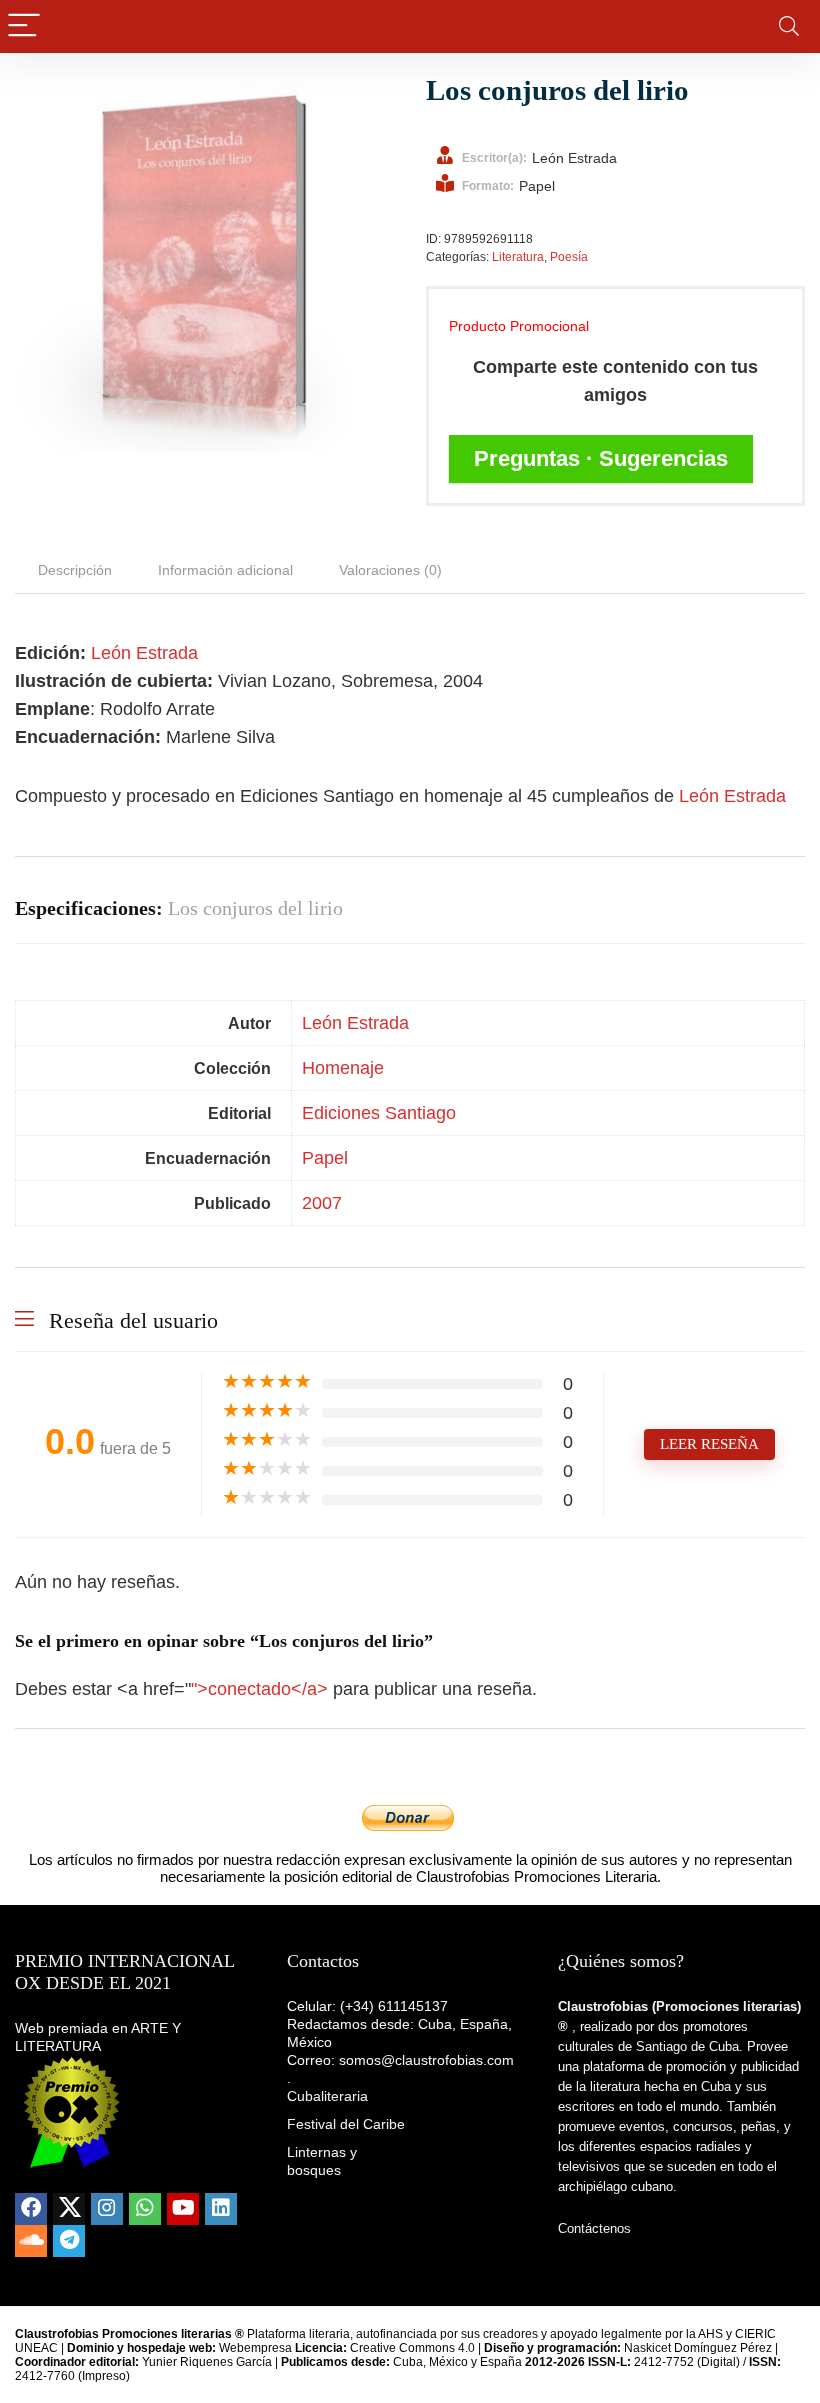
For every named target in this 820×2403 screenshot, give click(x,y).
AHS (710, 2334)
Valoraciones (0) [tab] (390, 570)
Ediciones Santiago (379, 1113)
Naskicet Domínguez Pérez (698, 2348)
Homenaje (343, 1068)
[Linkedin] (221, 2209)
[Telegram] (69, 2241)
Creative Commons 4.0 (414, 2348)
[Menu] (24, 26)
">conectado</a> (262, 1689)
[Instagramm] (107, 2209)
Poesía (569, 257)
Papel (325, 1158)
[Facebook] (31, 2209)
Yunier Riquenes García (207, 2362)
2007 (322, 1203)
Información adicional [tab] (225, 570)
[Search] (789, 26)
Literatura (518, 257)
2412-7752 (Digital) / (668, 2362)
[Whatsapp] (145, 2209)
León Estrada (144, 653)
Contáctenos (594, 2228)
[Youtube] (183, 2209)
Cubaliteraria (327, 2096)
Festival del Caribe (346, 2124)
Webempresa (255, 2348)
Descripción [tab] (75, 570)
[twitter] (69, 2209)
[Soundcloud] (31, 2241)
